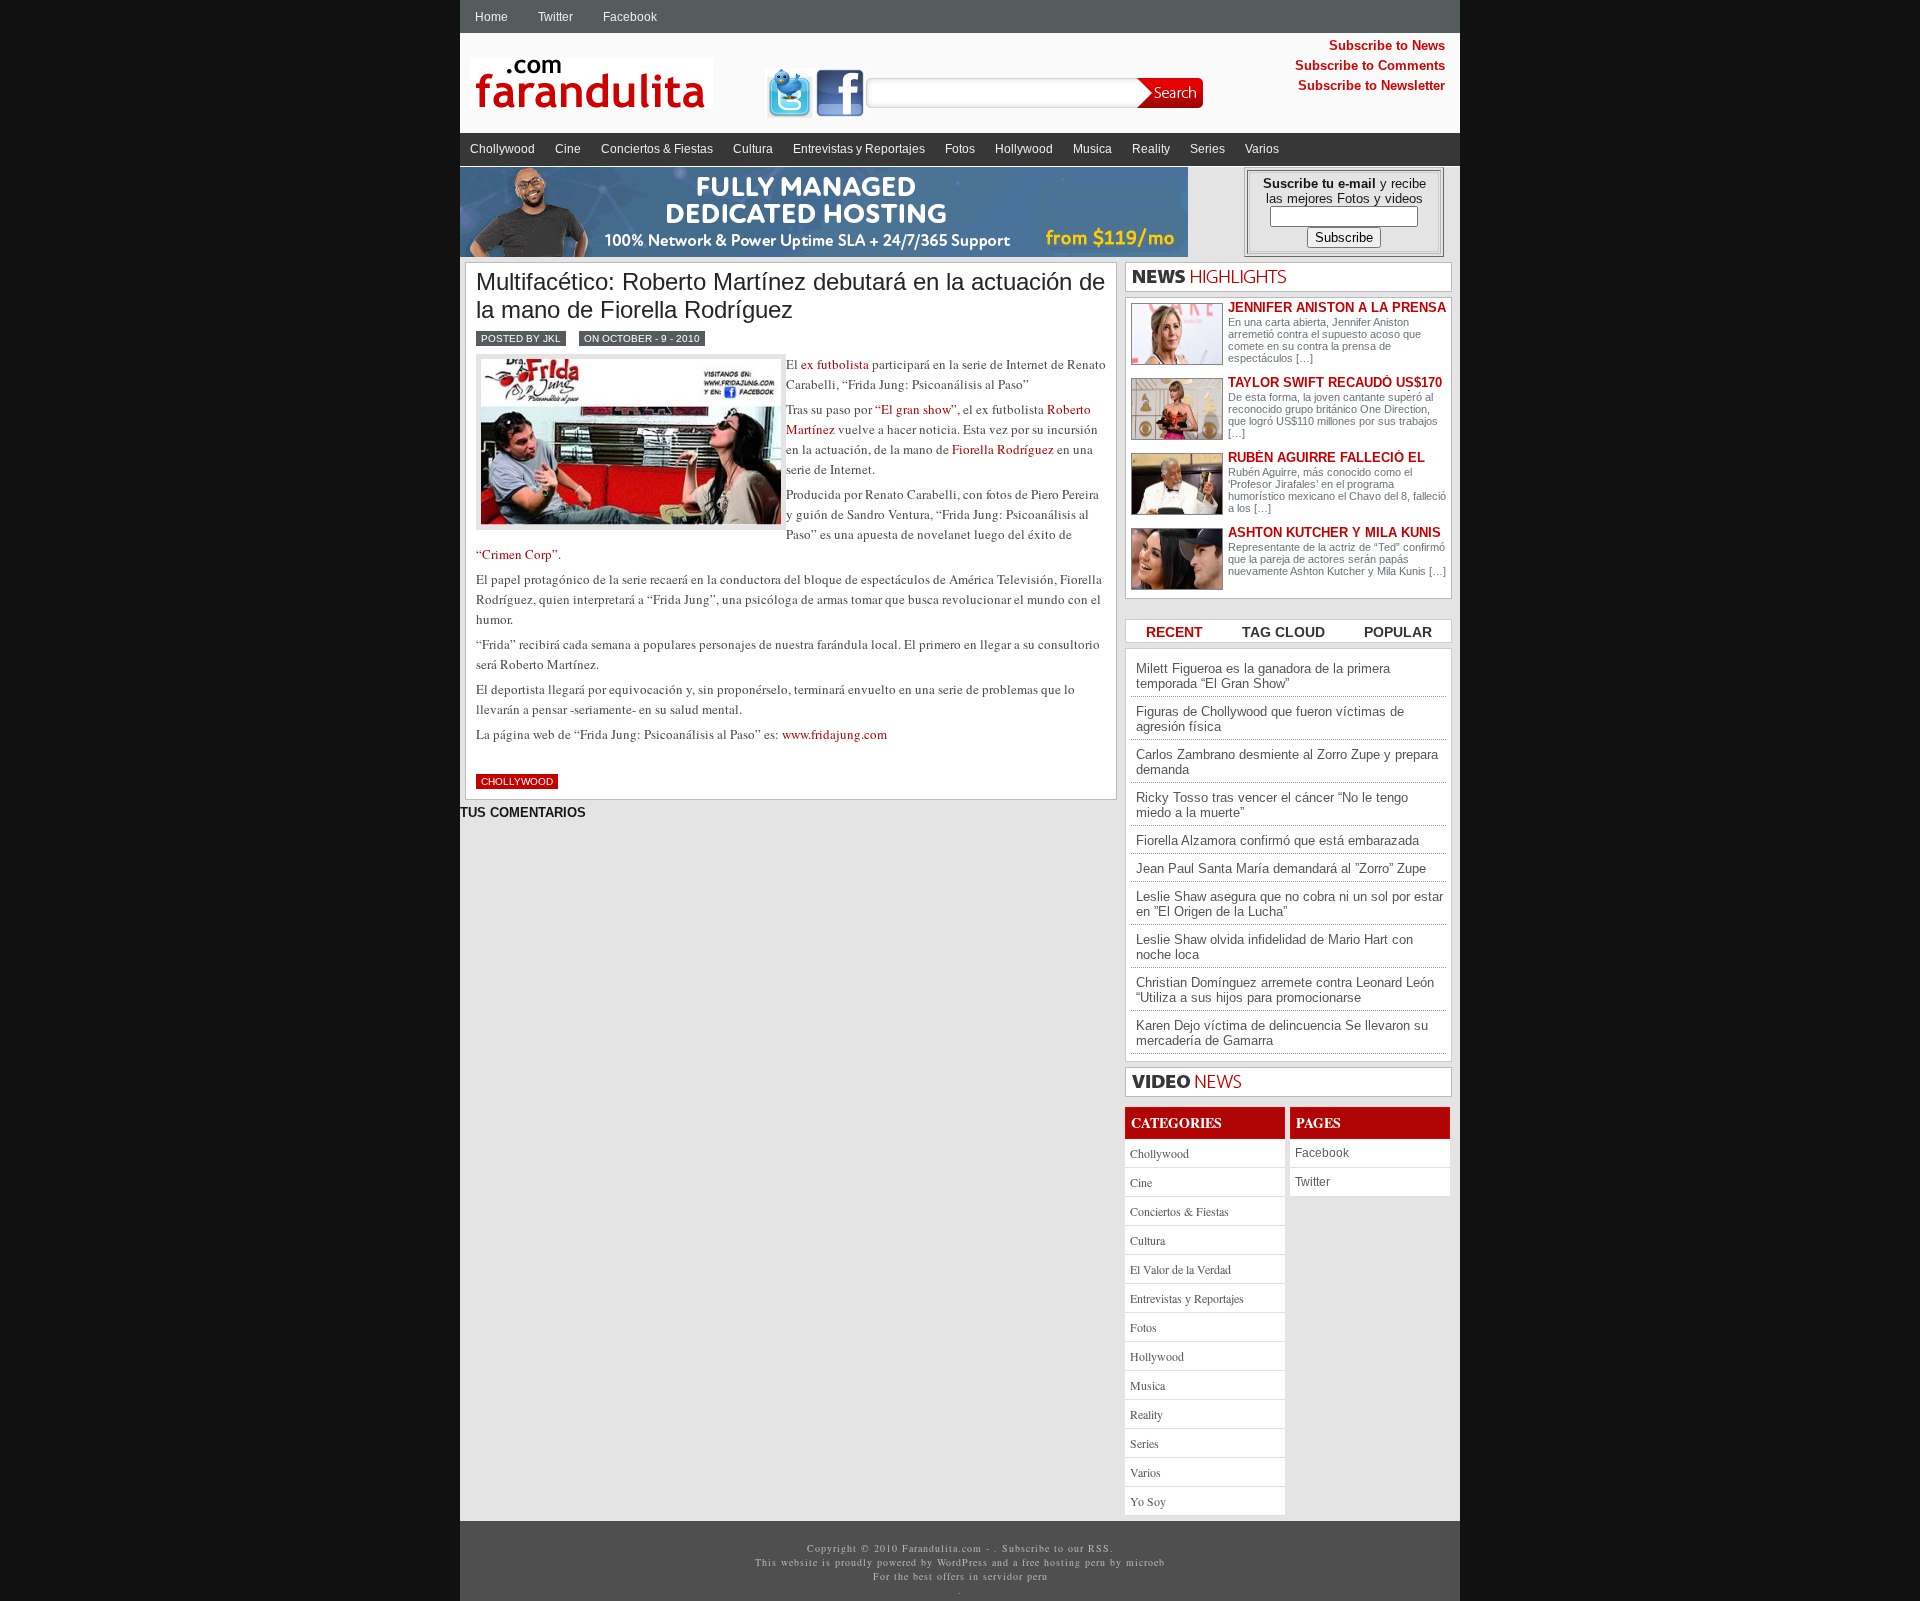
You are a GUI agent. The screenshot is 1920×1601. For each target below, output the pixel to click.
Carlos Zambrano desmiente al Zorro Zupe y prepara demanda (1287, 762)
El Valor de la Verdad (1180, 1269)
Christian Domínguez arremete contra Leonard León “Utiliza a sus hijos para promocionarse (1285, 990)
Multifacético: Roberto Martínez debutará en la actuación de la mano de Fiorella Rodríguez (790, 295)
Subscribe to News (1387, 45)
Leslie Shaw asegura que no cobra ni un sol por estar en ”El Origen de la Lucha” (1289, 904)
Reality (1151, 149)
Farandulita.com (615, 87)
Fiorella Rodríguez (1003, 449)
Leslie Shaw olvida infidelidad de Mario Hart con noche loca (1274, 947)
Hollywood (1024, 149)
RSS (1099, 1548)
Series (1207, 149)
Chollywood (502, 149)
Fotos (960, 149)
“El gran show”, (917, 409)
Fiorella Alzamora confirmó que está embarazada (1277, 840)
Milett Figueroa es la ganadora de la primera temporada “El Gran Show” (1263, 676)
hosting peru (1075, 1562)
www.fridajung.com (834, 734)
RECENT (1176, 632)
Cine (568, 149)
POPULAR (1398, 632)
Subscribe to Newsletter (1371, 85)
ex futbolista (835, 364)
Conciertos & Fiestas (657, 149)
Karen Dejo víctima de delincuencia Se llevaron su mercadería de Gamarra (1282, 1033)
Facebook (630, 17)
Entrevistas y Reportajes (859, 149)
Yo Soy (1148, 1501)
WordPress (962, 1562)
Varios (1262, 149)
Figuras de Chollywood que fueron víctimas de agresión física (1270, 719)
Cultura (753, 149)
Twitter (555, 17)
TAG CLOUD (1285, 632)
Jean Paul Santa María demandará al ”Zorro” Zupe (1281, 868)
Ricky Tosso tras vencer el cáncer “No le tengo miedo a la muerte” (1272, 805)
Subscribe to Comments (1370, 65)
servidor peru (1015, 1576)
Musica (1092, 149)
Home (491, 17)
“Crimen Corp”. (518, 554)
